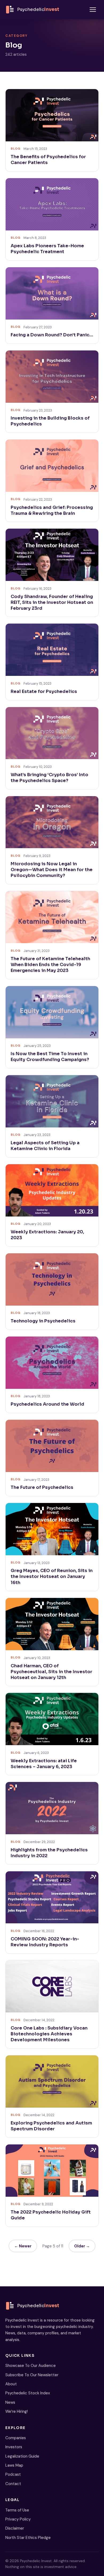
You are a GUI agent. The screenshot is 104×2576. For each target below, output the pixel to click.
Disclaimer (15, 2528)
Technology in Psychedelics (43, 1321)
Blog (16, 149)
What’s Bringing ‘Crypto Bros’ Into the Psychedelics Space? (49, 778)
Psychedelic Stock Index (28, 2393)
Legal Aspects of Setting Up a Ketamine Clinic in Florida (45, 1146)
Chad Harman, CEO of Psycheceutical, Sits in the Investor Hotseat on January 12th (51, 1672)
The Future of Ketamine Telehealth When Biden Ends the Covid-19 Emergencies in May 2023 (50, 965)
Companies (16, 2438)
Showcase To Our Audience (31, 2366)
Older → (82, 2246)
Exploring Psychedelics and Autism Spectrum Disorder (51, 2126)
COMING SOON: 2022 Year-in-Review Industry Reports (45, 1942)
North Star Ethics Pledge (28, 2538)
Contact (13, 2484)
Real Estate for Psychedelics (44, 691)
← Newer (23, 2246)
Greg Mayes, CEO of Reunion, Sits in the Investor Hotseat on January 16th (52, 1576)
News (10, 2402)
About (11, 2384)
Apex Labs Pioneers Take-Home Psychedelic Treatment (47, 249)
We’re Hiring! (17, 2411)
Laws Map (14, 2465)
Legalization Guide (22, 2456)
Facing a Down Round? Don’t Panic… (52, 335)
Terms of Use (17, 2510)
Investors (14, 2447)
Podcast (13, 2474)
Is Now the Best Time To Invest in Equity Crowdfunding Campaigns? (50, 1057)
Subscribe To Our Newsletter (32, 2375)
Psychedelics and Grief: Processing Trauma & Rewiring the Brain (52, 510)
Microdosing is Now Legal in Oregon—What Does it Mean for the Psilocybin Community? (52, 870)
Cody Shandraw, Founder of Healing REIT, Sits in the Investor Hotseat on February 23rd (52, 602)
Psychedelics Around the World (47, 1404)
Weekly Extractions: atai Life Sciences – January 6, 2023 (44, 1764)
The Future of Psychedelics (42, 1487)
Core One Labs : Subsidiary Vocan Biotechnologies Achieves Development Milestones (49, 2034)
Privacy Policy (18, 2519)
